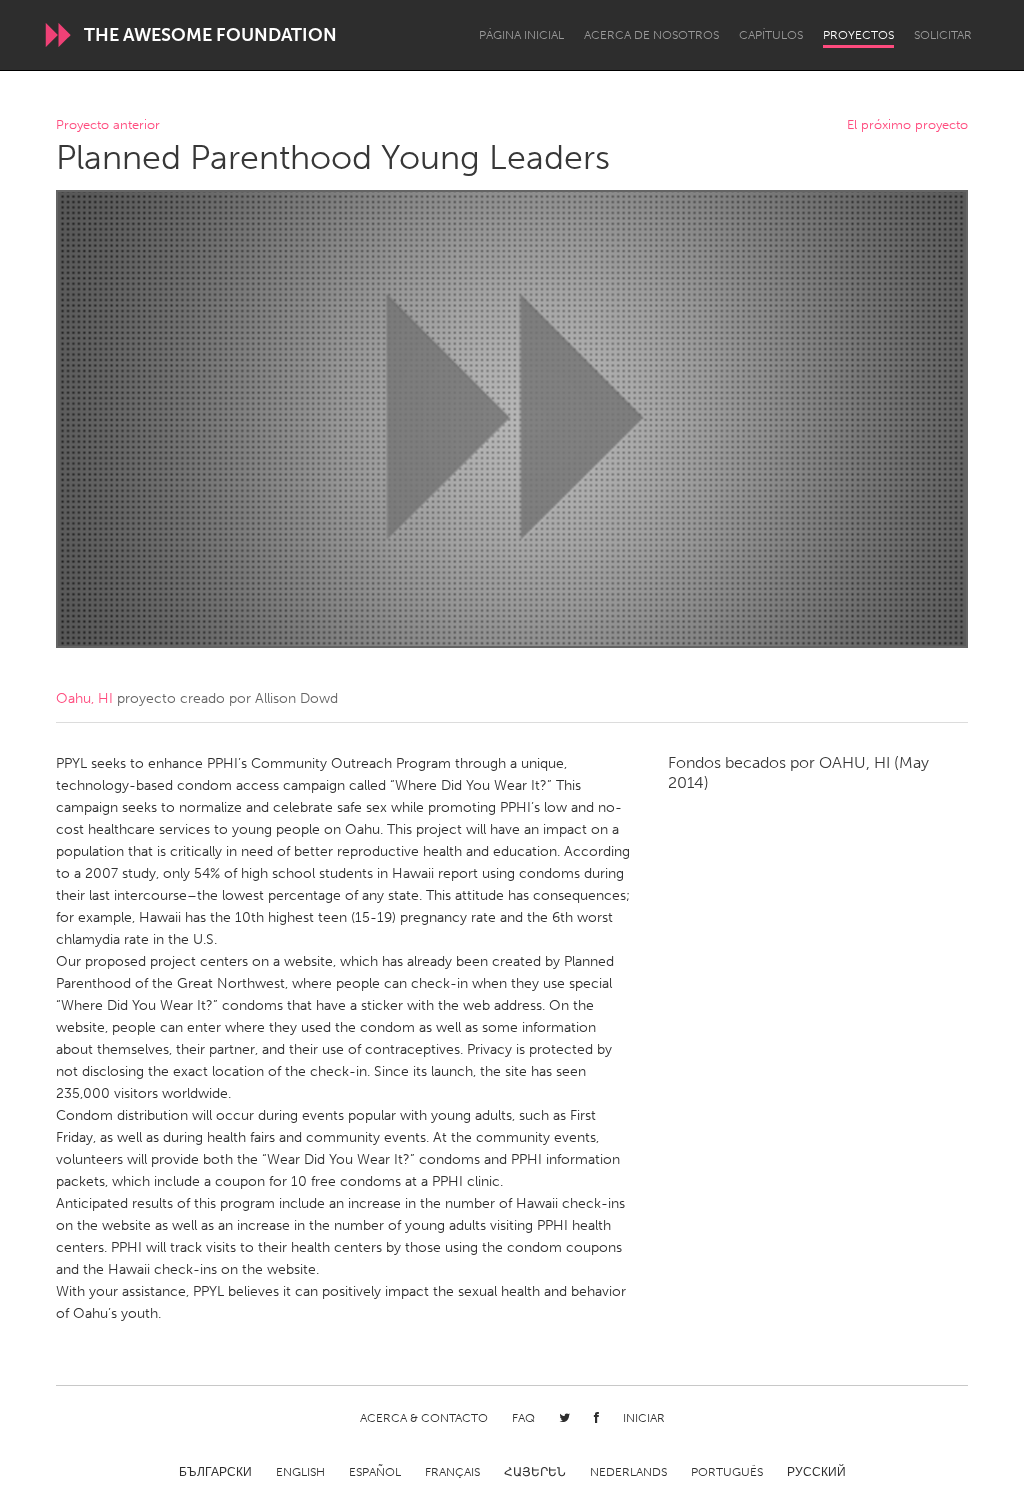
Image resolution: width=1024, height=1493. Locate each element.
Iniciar (644, 1418)
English (300, 1472)
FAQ (523, 1418)
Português (727, 1472)
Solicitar (943, 35)
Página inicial (521, 35)
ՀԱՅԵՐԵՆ (535, 1472)
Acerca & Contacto (424, 1418)
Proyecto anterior (108, 125)
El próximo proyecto (907, 125)
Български (215, 1472)
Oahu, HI (84, 698)
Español (375, 1472)
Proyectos (858, 35)
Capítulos (771, 35)
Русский (816, 1472)
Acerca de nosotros (651, 35)
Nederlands (628, 1472)
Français (452, 1472)
